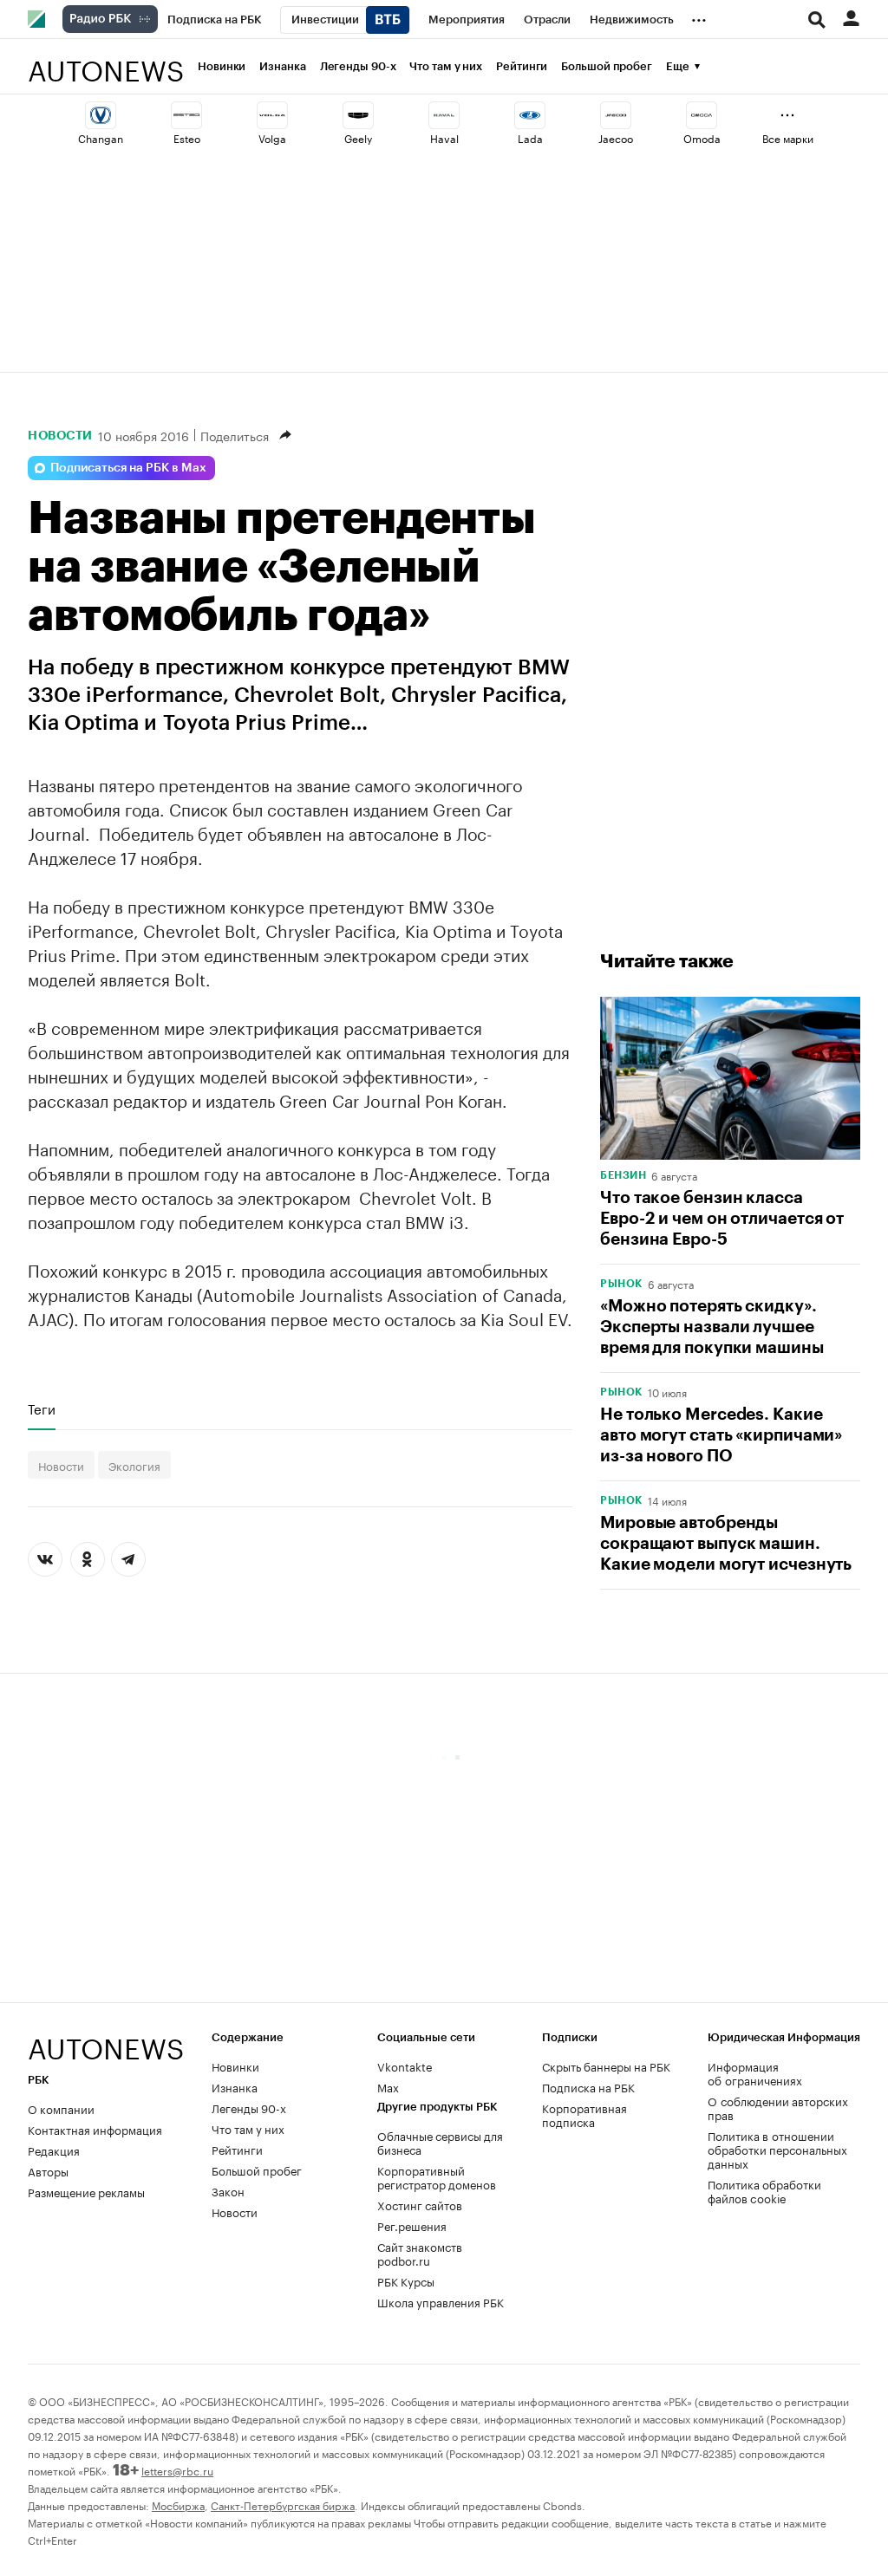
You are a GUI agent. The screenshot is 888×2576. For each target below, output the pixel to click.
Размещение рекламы (86, 2191)
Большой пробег (607, 66)
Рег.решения (412, 2225)
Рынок (621, 1284)
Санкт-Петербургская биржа (283, 2504)
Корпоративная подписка (584, 2114)
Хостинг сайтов (420, 2204)
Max (388, 2086)
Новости (60, 435)
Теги (42, 1408)
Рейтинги (522, 66)
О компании (61, 2108)
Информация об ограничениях (755, 2072)
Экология (134, 1465)
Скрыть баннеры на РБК (606, 2065)
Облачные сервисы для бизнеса (440, 2142)
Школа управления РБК (441, 2301)
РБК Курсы (406, 2280)
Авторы (48, 2170)
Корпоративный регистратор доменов (437, 2176)
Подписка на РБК (588, 2086)
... (699, 16)
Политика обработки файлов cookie (764, 2190)
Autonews (106, 61)
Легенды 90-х (358, 66)
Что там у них (446, 66)
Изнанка (282, 66)
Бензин (623, 1175)
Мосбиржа (178, 2504)
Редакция (54, 2150)
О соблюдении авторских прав (778, 2107)
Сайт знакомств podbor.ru (420, 2253)
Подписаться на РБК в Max (128, 468)
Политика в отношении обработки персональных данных (777, 2149)
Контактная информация (95, 2129)
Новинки (222, 66)
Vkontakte (405, 2065)
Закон (228, 2190)
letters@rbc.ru (177, 2470)
